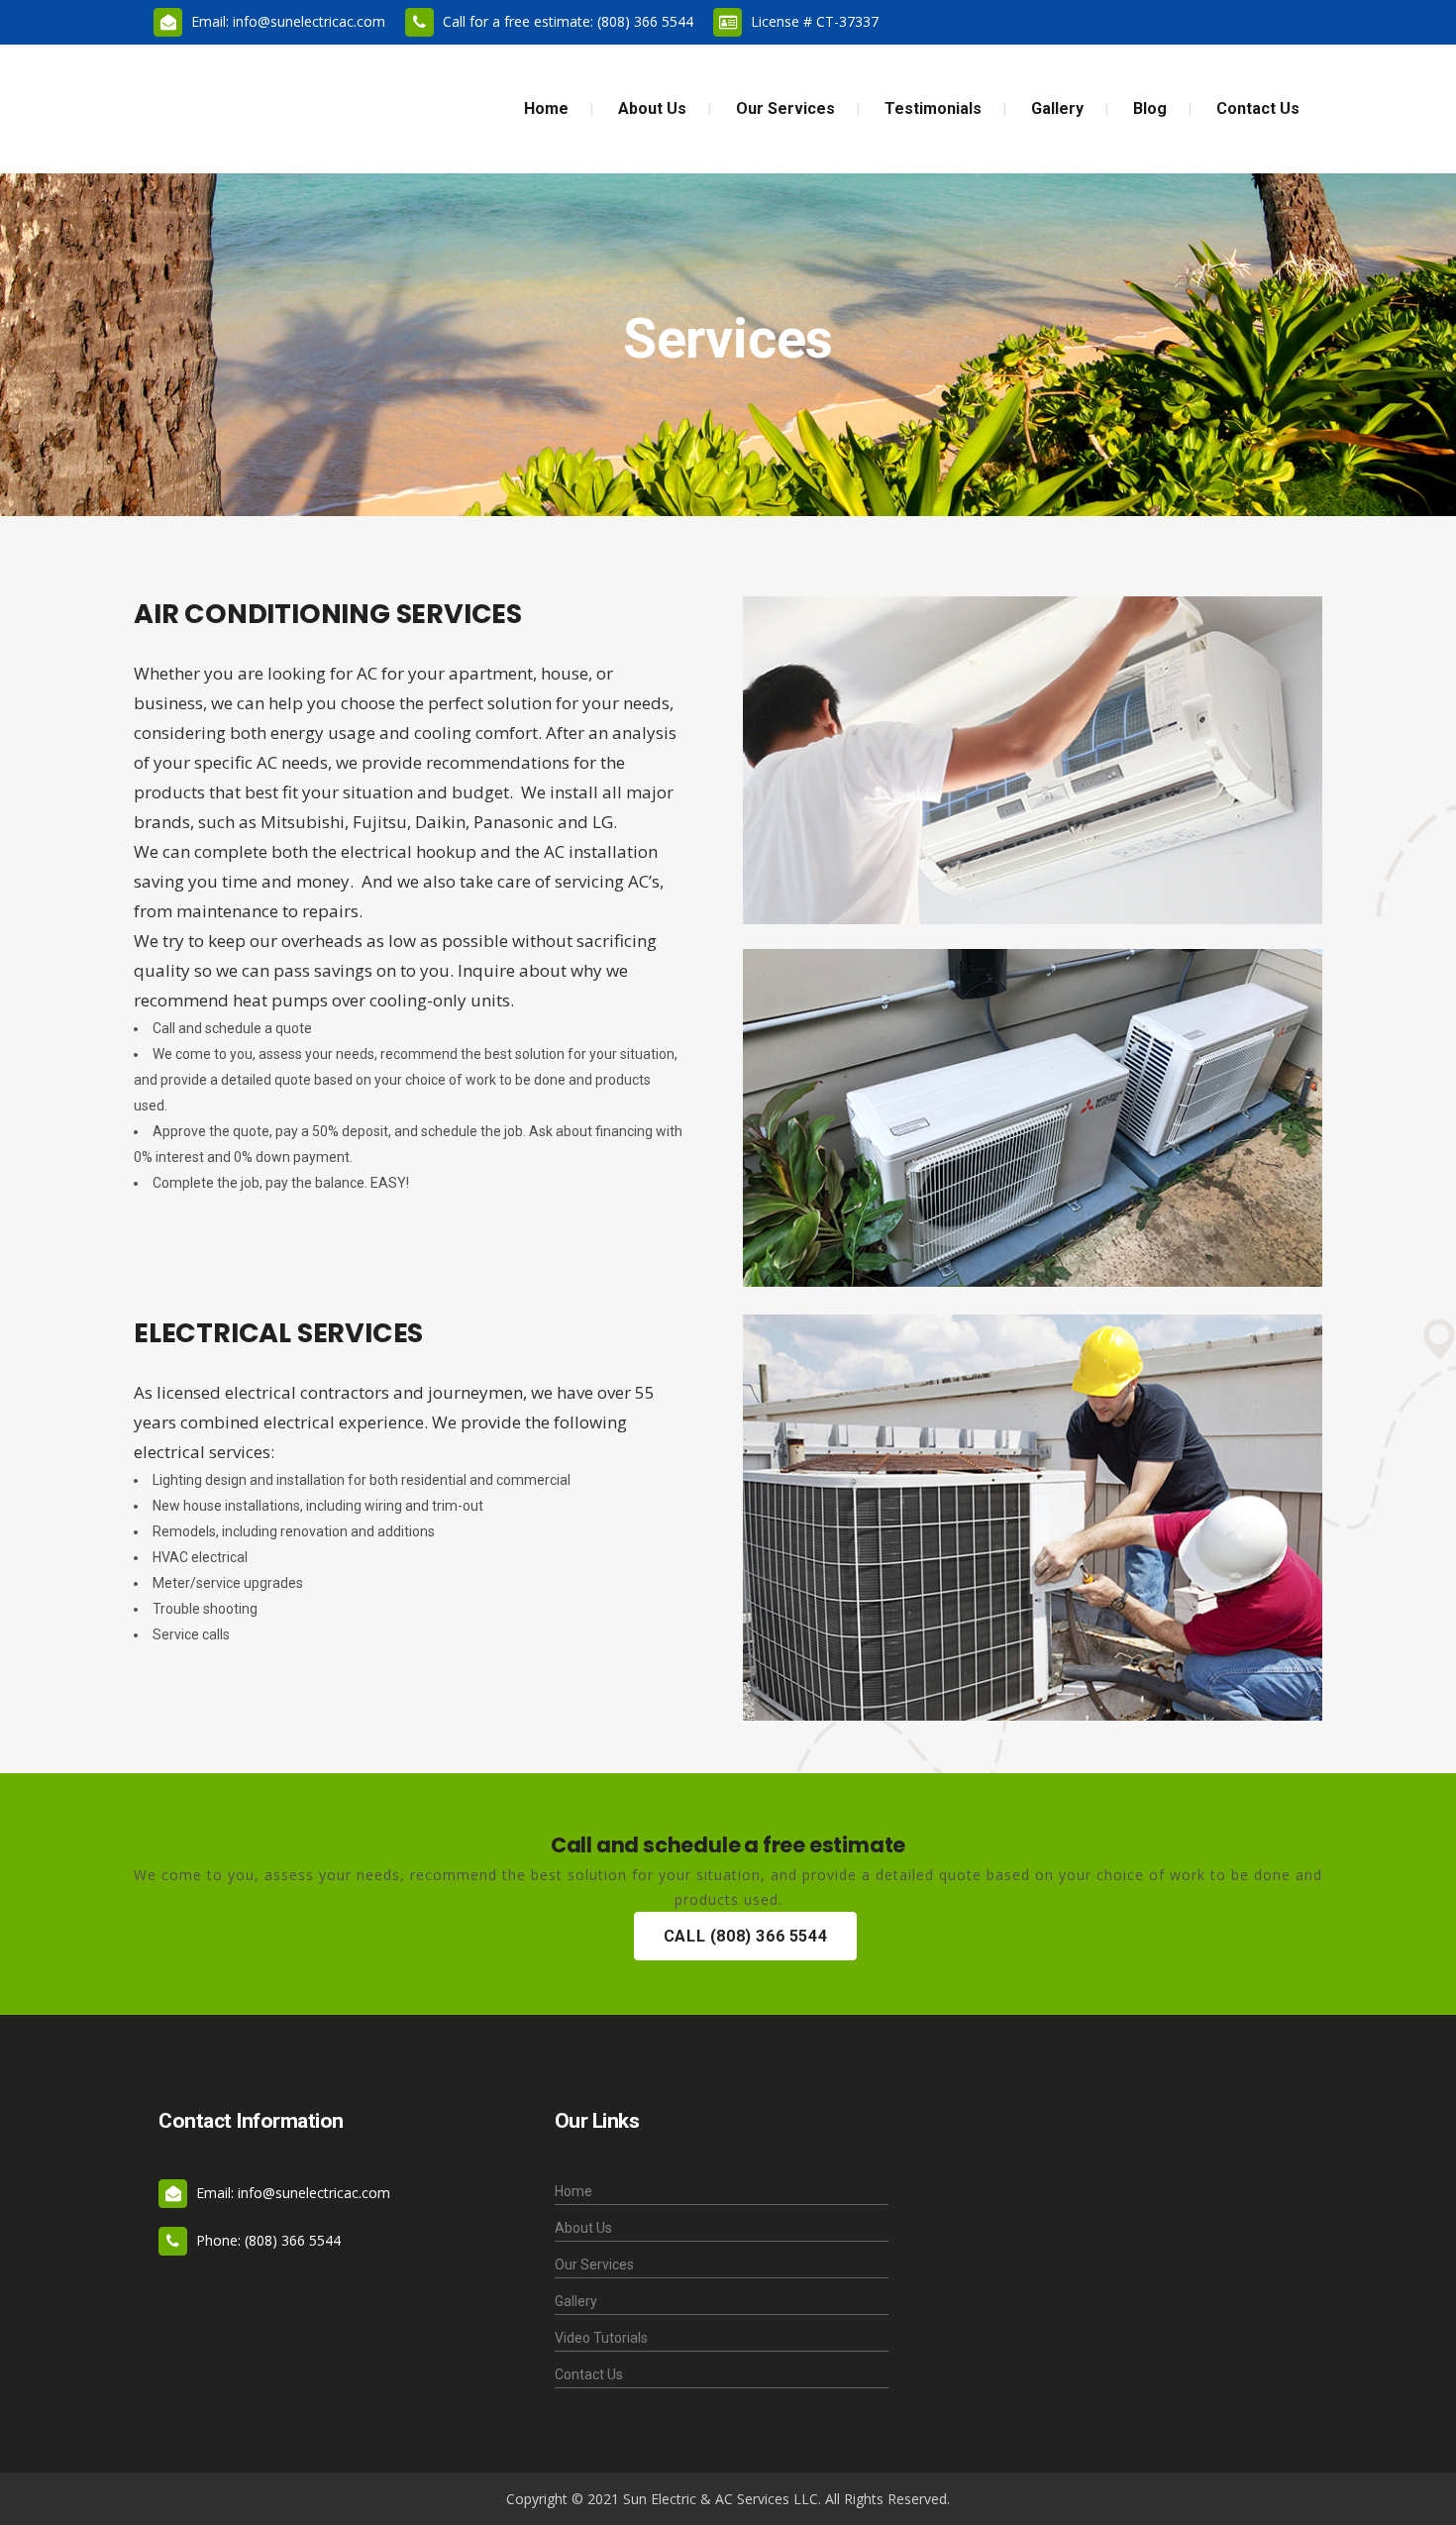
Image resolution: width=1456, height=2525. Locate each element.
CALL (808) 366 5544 (745, 1936)
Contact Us (589, 2374)
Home (573, 2191)
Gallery (576, 2301)
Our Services (594, 2264)
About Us (583, 2228)
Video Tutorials (601, 2338)
